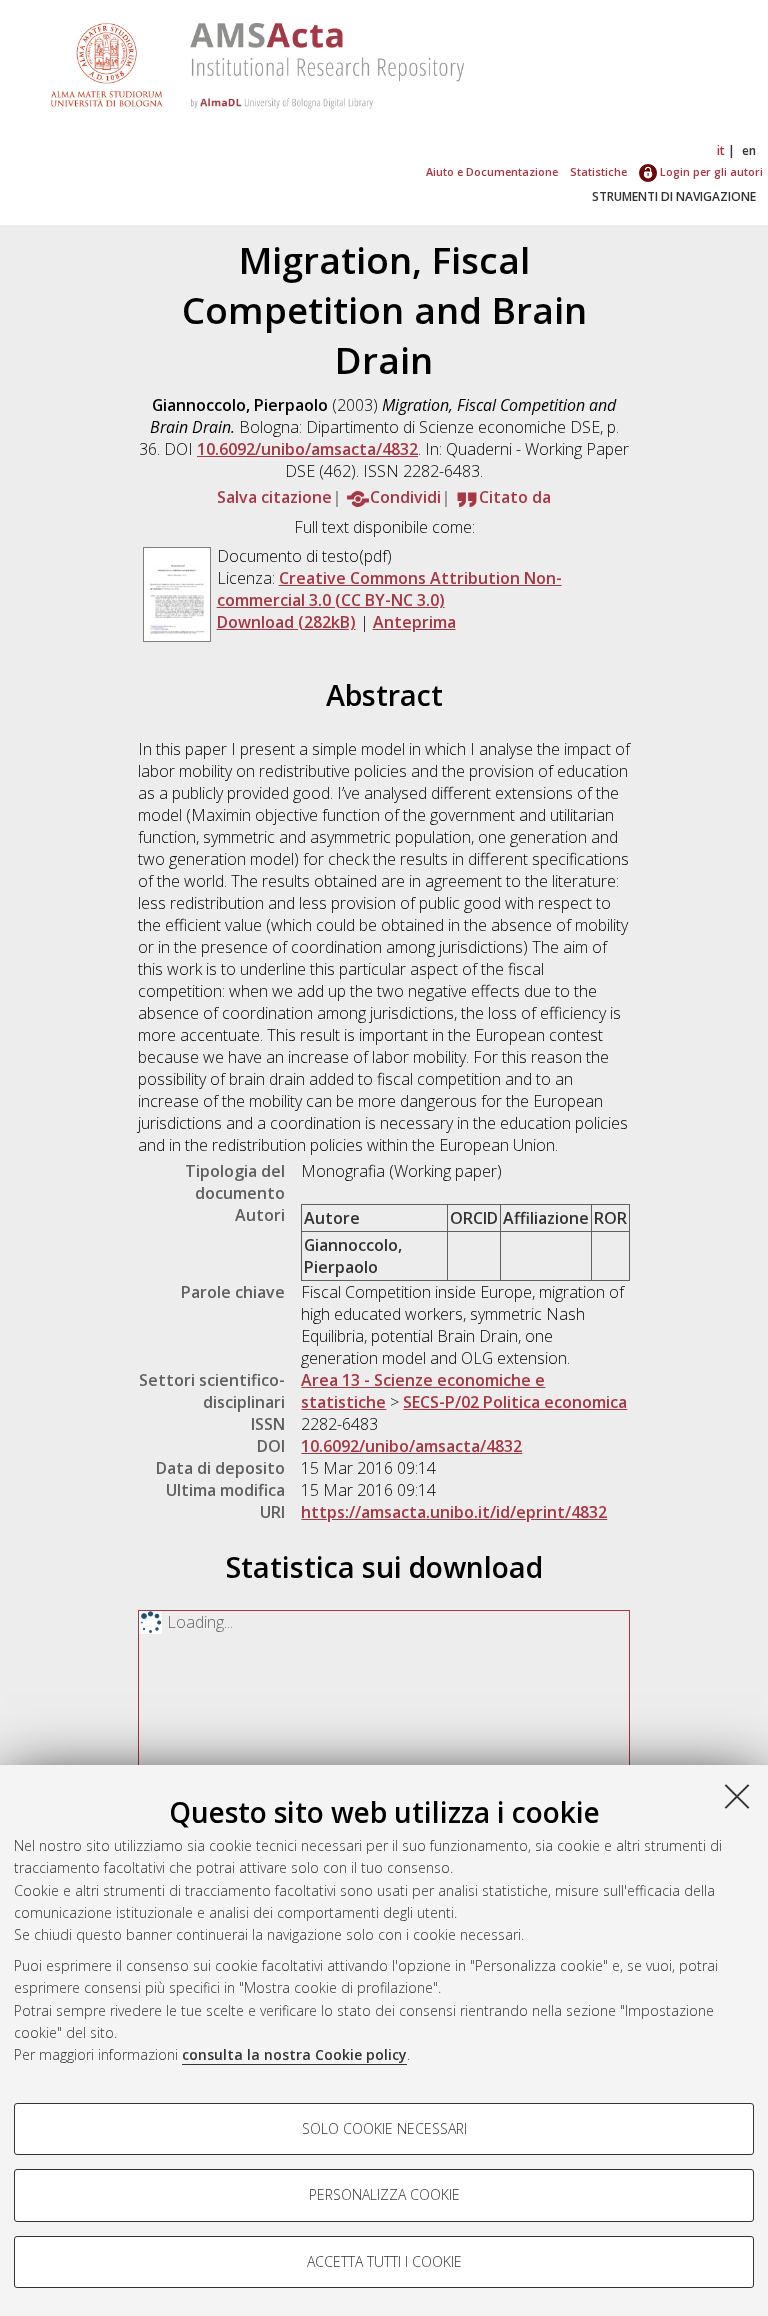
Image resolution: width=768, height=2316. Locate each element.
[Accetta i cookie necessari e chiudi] (737, 1796)
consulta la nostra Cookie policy (294, 2054)
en (749, 150)
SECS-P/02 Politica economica (515, 1402)
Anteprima (414, 622)
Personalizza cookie (384, 2194)
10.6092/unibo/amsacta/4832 (307, 449)
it (721, 150)
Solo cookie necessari (384, 2128)
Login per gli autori (710, 171)
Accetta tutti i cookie (384, 2261)
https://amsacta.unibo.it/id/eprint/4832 (454, 1512)
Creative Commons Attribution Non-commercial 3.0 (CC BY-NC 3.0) (389, 589)
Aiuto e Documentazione (492, 171)
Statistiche (598, 171)
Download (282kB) (286, 622)
